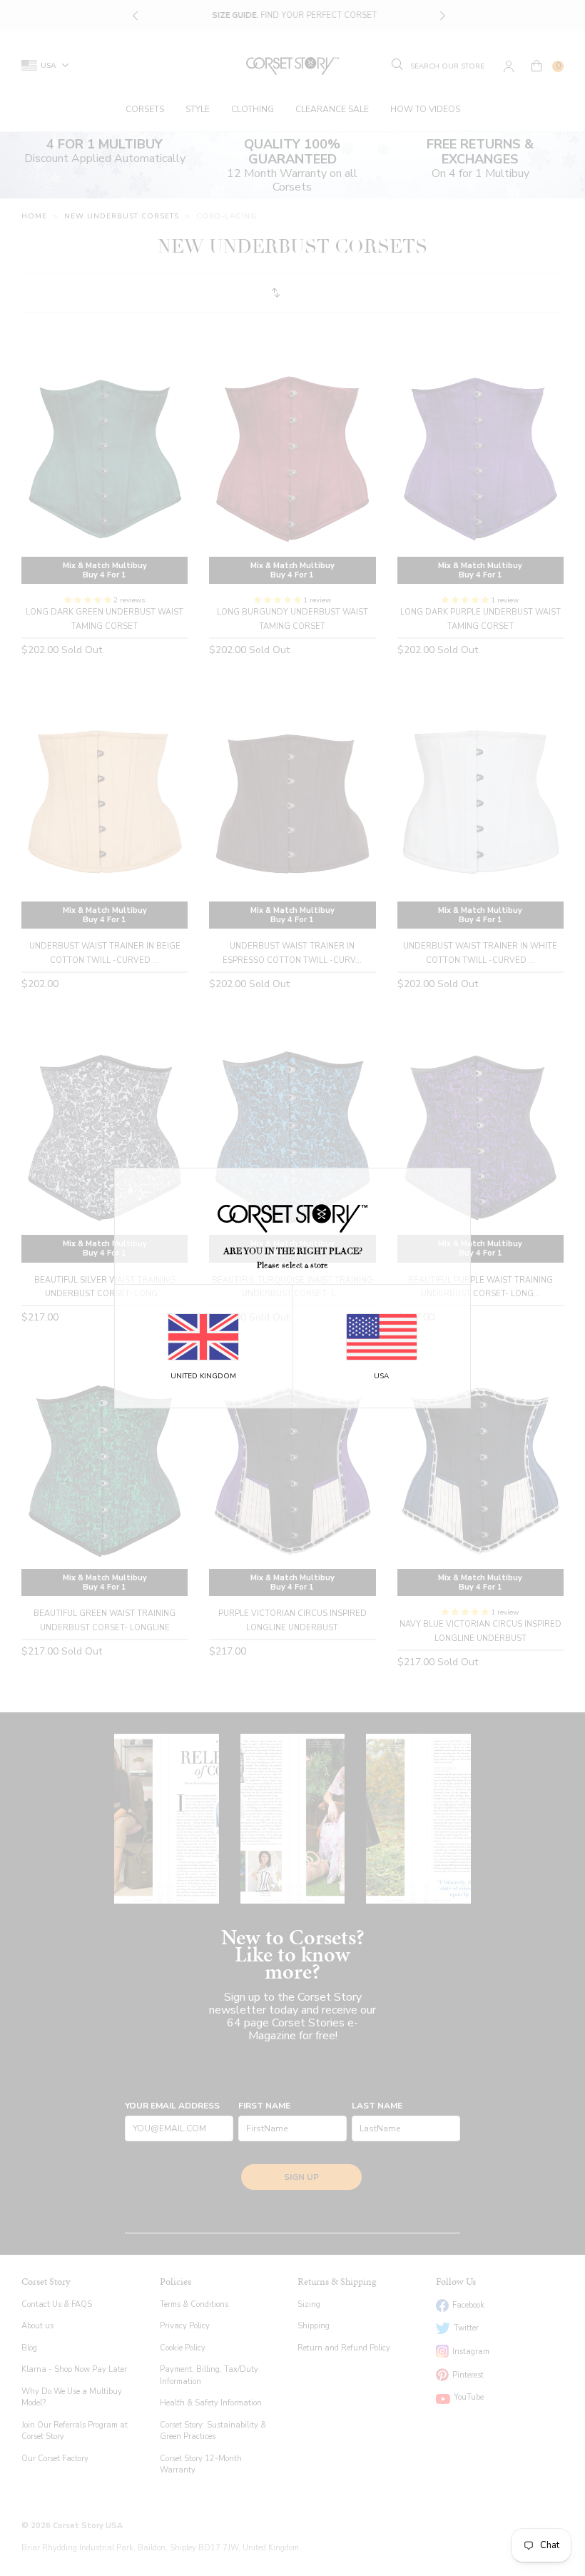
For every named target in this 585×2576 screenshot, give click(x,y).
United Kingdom (203, 1376)
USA (381, 1376)
